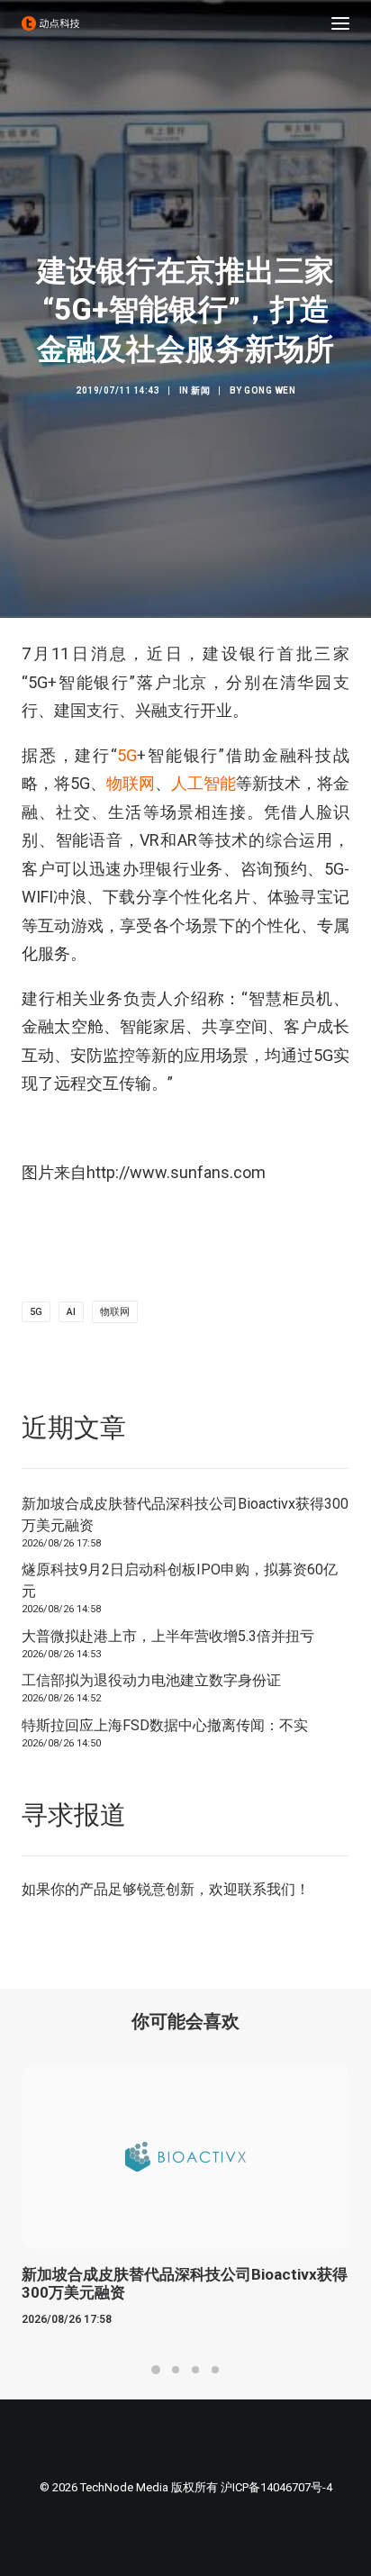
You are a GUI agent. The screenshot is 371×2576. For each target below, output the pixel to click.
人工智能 (204, 783)
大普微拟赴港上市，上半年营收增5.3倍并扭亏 (168, 1636)
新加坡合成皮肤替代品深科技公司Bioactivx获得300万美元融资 (185, 1515)
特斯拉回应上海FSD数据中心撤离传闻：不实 (165, 1725)
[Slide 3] (195, 2370)
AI (71, 1312)
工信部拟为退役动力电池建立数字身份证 (151, 1680)
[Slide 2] (176, 2370)
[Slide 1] (156, 2370)
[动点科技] (50, 23)
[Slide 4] (215, 2370)
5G (127, 755)
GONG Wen (270, 390)
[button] (340, 23)
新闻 (200, 390)
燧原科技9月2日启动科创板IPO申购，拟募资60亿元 (180, 1580)
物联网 (131, 783)
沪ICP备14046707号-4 (276, 2487)
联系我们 (267, 1889)
